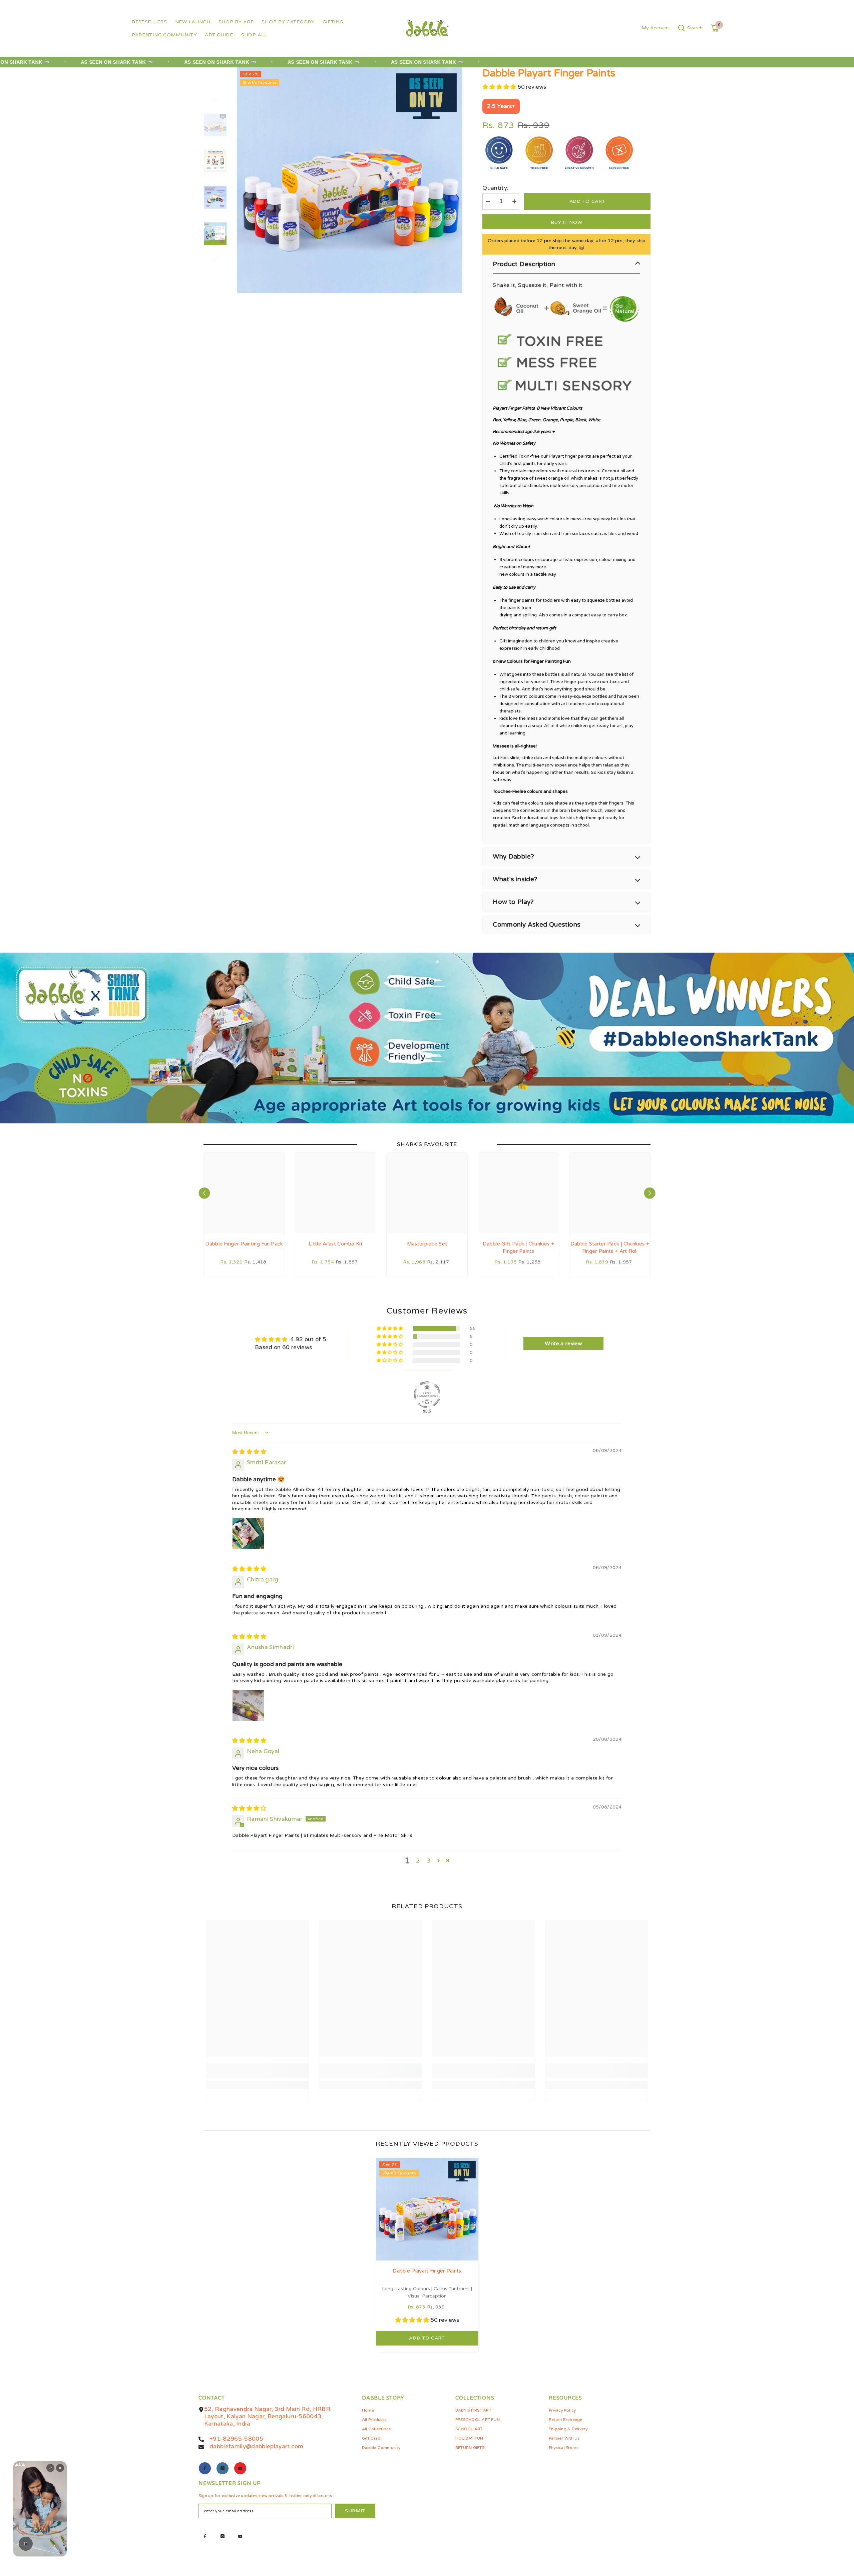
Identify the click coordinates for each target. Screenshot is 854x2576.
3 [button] (429, 1861)
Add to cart (587, 201)
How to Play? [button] (513, 902)
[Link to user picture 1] (248, 1534)
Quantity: (495, 188)
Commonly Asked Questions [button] (537, 925)
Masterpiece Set (427, 1244)
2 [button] (418, 1861)
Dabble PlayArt (499, 95)
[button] (215, 100)
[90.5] (427, 1395)
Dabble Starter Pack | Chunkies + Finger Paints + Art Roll (610, 1247)
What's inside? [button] (515, 879)
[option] (350, 180)
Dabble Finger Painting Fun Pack (244, 1244)
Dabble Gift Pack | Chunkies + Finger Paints (518, 1247)
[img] (249, 1452)
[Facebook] (205, 2468)
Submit (355, 2511)
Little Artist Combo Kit (336, 1244)
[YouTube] (240, 2468)
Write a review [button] (563, 1344)
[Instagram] (223, 2468)
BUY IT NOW (567, 222)
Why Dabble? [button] (513, 857)
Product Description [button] (524, 264)
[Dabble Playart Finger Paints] (427, 2209)
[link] (257, 2071)
